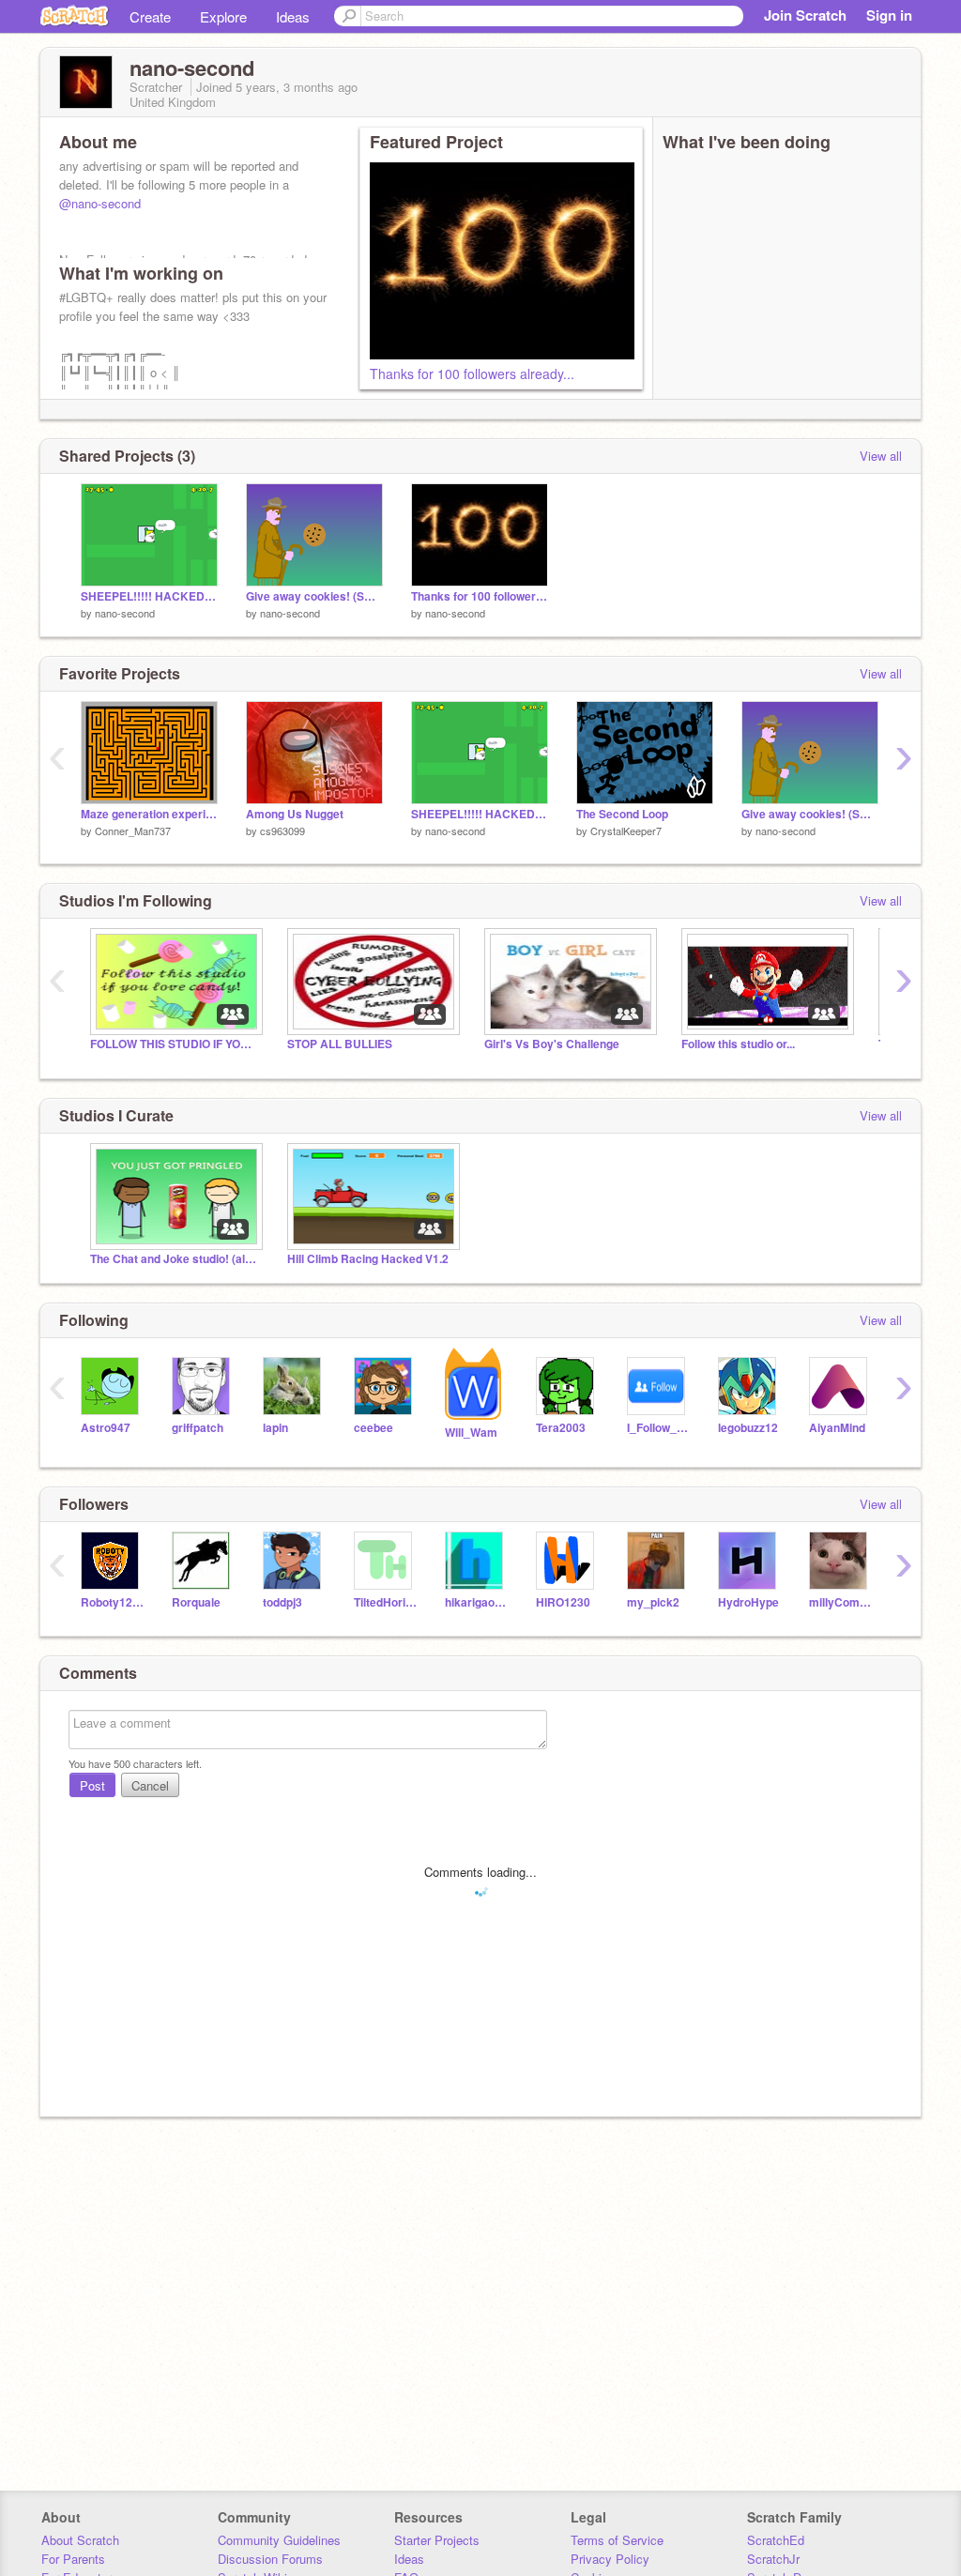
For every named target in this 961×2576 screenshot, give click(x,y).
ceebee (374, 1428)
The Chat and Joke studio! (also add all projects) (175, 1259)
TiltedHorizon (385, 1602)
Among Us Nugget (295, 814)
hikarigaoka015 (476, 1602)
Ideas (293, 16)
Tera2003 (561, 1428)
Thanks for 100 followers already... (472, 373)
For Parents (73, 2559)
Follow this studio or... (738, 1044)
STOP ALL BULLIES (340, 1044)
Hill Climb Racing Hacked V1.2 (368, 1259)
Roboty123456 (112, 1602)
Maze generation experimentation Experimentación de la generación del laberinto (149, 814)
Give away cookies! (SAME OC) (314, 596)
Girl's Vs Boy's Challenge (552, 1044)
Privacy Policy (610, 2559)
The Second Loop (622, 814)
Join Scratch (805, 15)
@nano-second (100, 203)
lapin (275, 1428)
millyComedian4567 (840, 1602)
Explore (223, 16)
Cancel (150, 1785)
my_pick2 (653, 1602)
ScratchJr (773, 2559)
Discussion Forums (270, 2559)
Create (150, 16)
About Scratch (80, 2540)
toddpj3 (282, 1602)
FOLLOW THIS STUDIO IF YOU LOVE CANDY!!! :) (175, 1044)
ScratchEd (776, 2540)
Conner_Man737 (133, 831)
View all (881, 456)
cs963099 (282, 831)
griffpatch (198, 1428)
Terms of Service (617, 2540)
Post (92, 1785)
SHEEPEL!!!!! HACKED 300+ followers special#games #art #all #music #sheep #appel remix (149, 596)
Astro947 (106, 1428)
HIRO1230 (563, 1602)
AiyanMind (837, 1428)
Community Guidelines (279, 2540)
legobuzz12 (748, 1428)
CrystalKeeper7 (626, 831)
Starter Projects (437, 2540)
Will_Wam (471, 1433)
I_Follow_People (658, 1428)
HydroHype (748, 1602)
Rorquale (196, 1602)
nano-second (125, 613)
